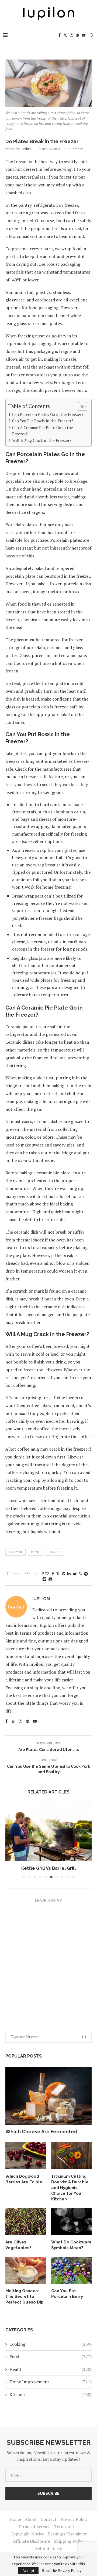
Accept (28, 2570)
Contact (49, 2519)
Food (51, 2357)
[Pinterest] (77, 35)
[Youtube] (84, 35)
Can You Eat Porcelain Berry (67, 2294)
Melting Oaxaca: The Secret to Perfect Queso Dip (25, 2296)
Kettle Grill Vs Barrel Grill (48, 1868)
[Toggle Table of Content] (80, 406)
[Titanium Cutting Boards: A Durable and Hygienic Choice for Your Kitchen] (71, 2156)
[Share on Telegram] (86, 1574)
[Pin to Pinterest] (64, 1574)
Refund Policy (48, 2548)
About (31, 2519)
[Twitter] (65, 35)
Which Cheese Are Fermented (41, 2132)
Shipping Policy (69, 2541)
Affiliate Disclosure (32, 2541)
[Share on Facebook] (53, 1574)
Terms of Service (34, 2526)
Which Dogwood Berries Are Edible (24, 2179)
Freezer (15, 1552)
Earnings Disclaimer (67, 2534)
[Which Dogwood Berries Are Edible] (26, 2156)
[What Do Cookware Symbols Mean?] (71, 2222)
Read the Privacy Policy (62, 2571)
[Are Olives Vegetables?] (26, 2222)
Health (51, 2369)
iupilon (26, 149)
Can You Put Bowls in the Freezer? (43, 421)
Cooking (51, 2344)
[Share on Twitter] (58, 1574)
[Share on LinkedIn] (69, 1574)
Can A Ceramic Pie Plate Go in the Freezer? (43, 431)
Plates (55, 1552)
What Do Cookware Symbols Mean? (71, 2245)
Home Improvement (51, 2382)
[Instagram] (71, 35)
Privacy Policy (74, 2519)
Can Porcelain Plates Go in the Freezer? (48, 414)
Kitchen (51, 2394)
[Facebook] (60, 35)
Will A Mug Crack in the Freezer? (42, 440)
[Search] (92, 35)
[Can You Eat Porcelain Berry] (71, 2270)
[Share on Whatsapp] (80, 1574)
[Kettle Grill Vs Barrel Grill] (48, 1832)
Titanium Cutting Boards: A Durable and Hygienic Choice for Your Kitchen (70, 2188)
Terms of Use (67, 2526)
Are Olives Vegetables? (18, 2245)
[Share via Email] (50, 1579)
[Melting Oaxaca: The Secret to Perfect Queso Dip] (26, 2270)
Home (15, 2519)
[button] (10, 1841)
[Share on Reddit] (75, 1574)
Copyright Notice (27, 2534)
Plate (36, 1552)
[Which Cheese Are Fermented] (48, 2096)
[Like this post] (47, 1574)
